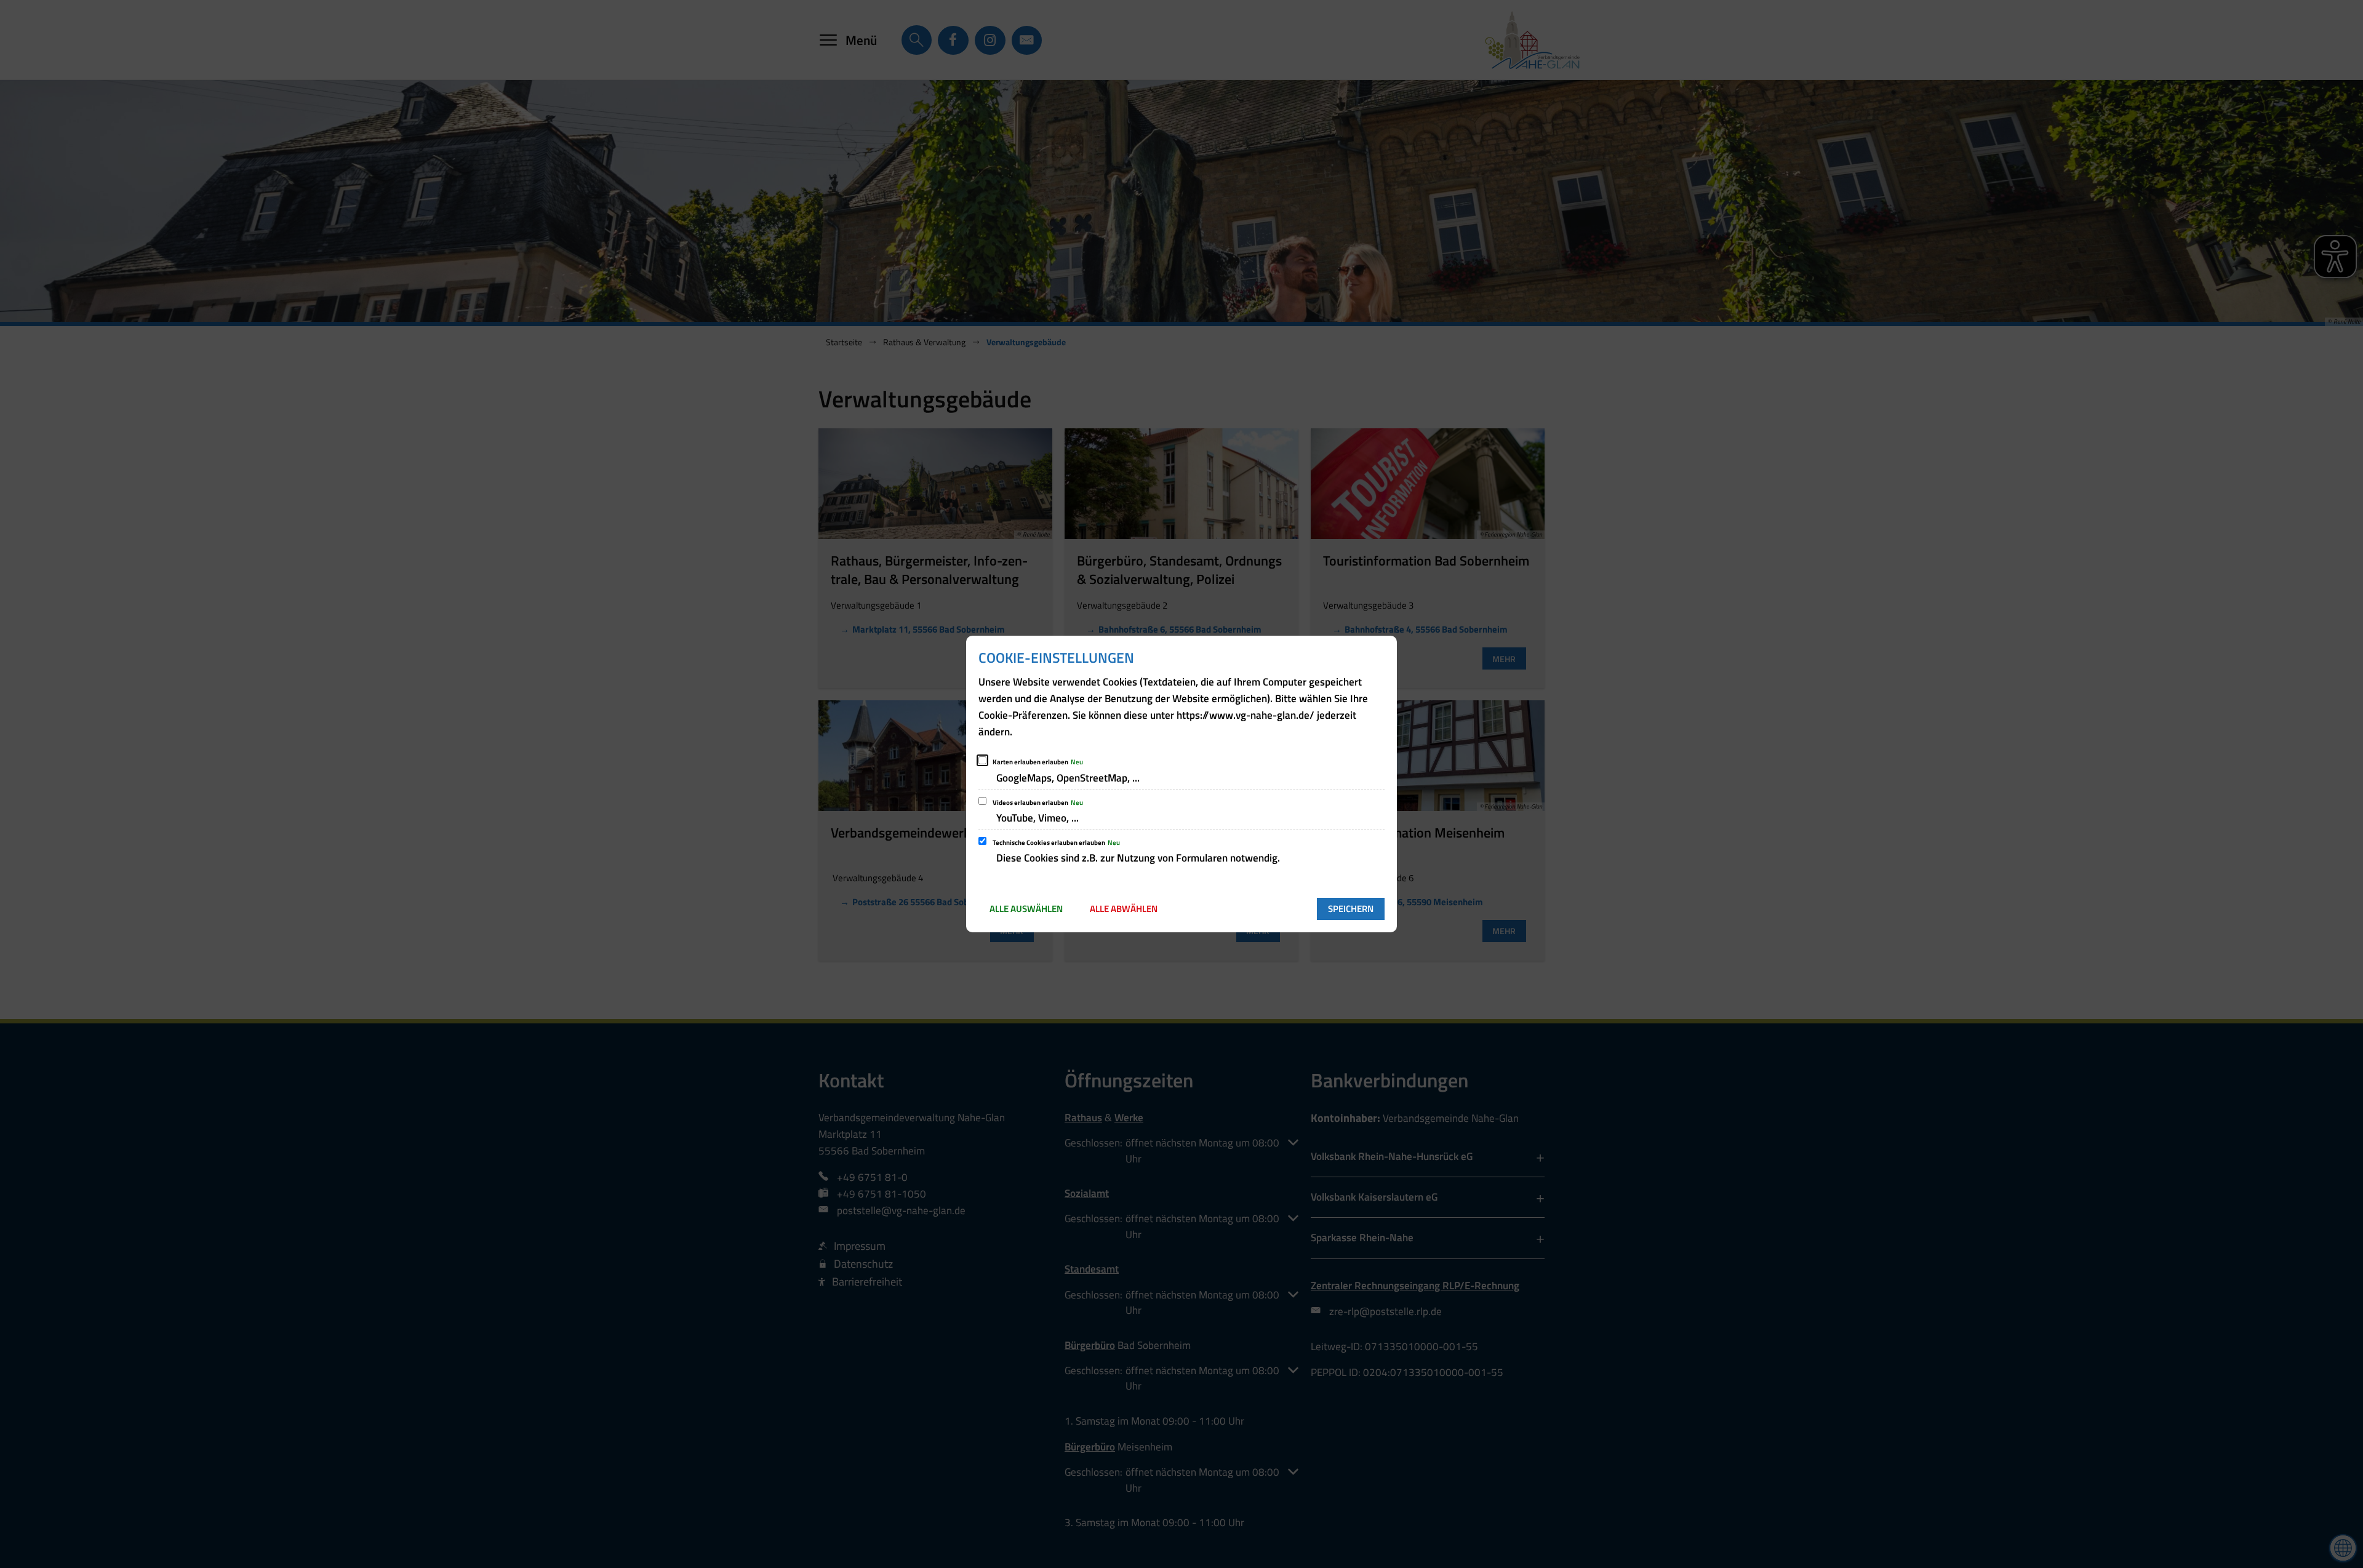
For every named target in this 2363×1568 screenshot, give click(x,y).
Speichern (1351, 909)
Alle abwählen (1124, 909)
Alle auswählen (1026, 909)
